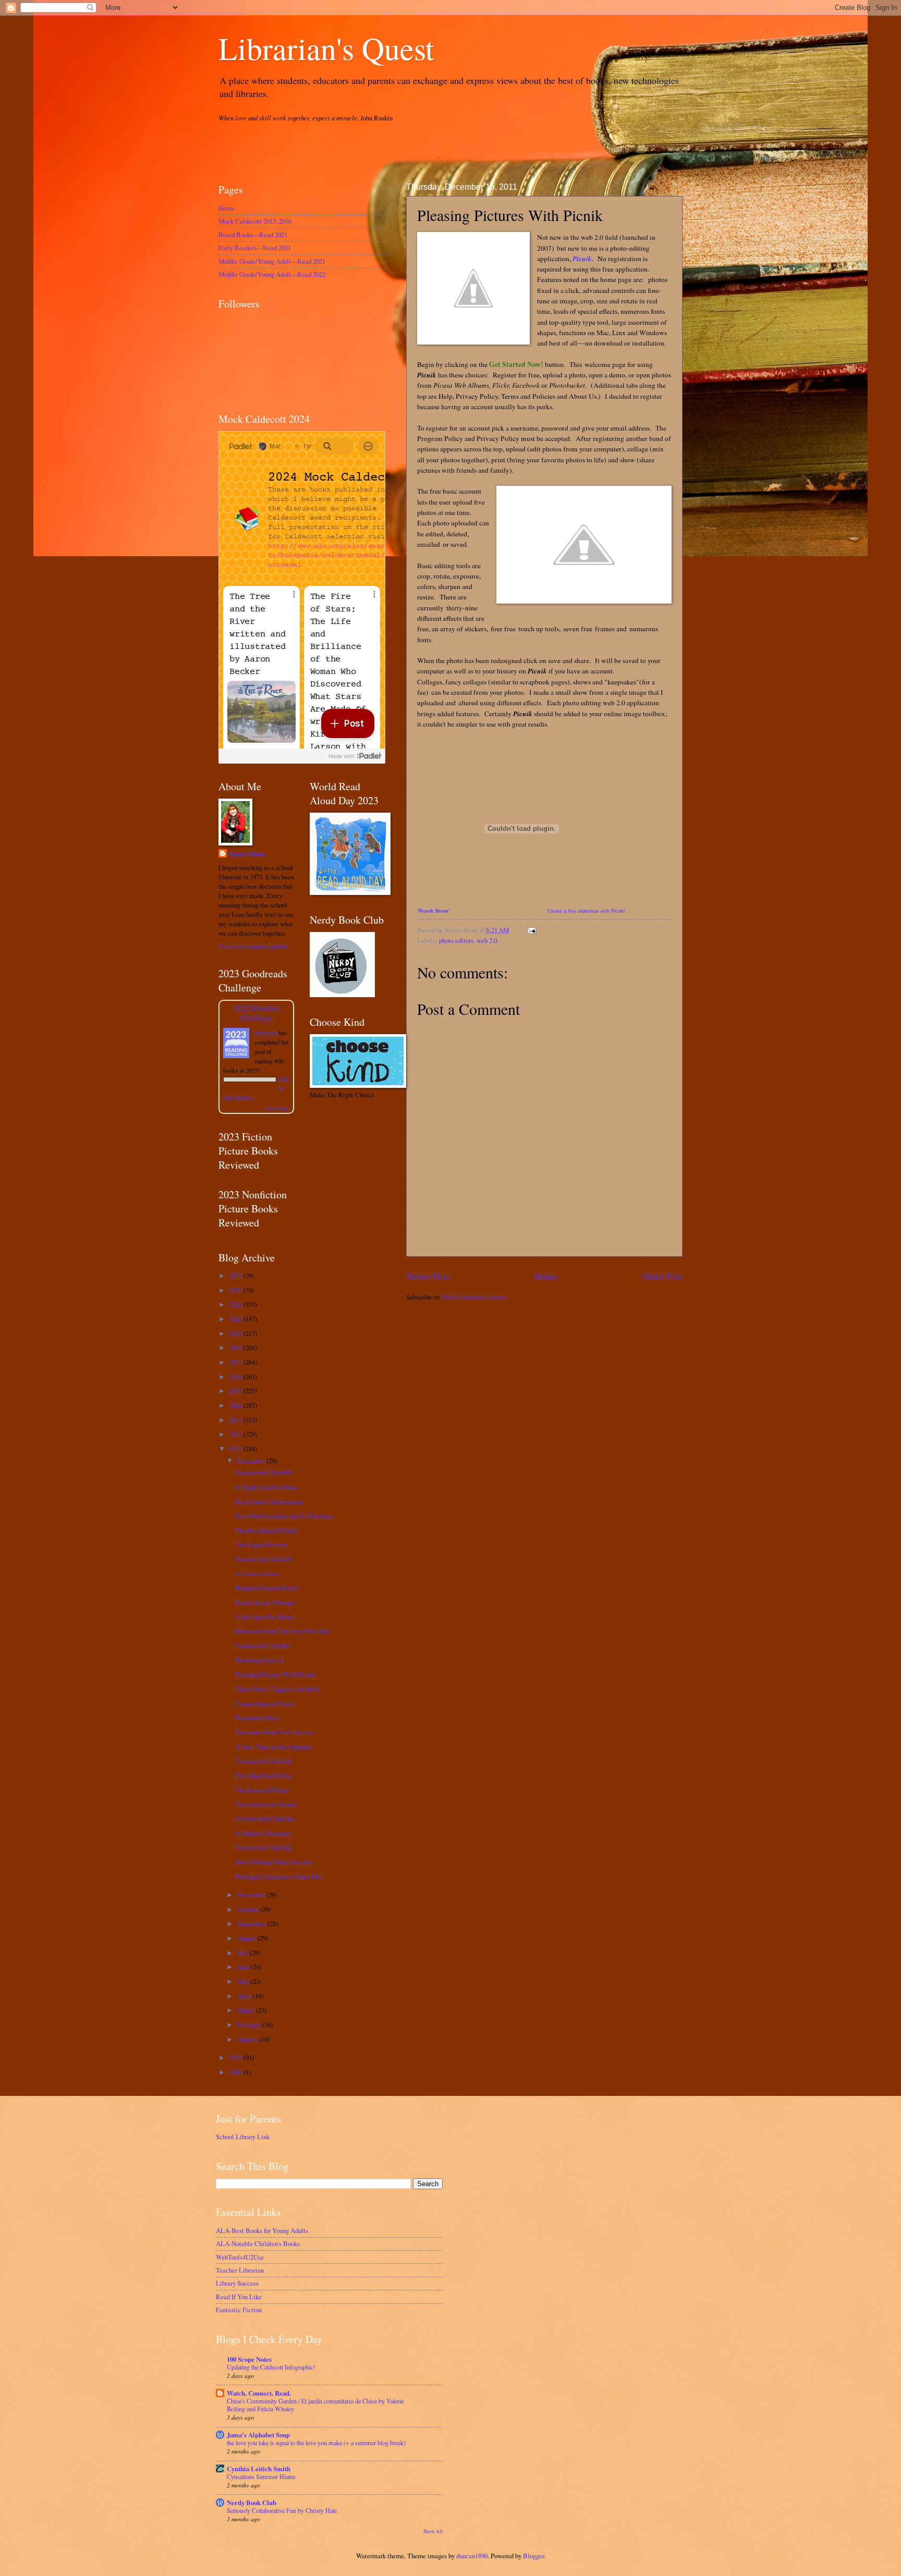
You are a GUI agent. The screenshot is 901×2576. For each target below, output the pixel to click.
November (252, 1895)
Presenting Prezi (257, 1718)
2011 (236, 1449)
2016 (236, 1377)
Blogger (533, 2556)
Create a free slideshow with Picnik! (587, 911)
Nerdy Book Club (252, 2503)
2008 (236, 2072)
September (252, 1923)
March (247, 2010)
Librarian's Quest (326, 48)
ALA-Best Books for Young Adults (262, 2230)
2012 (236, 1434)
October (249, 1909)
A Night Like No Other (266, 1487)
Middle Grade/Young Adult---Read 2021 (272, 261)
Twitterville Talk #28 (264, 1559)
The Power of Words (262, 1790)
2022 (236, 1290)
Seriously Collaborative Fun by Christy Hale (282, 2510)
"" (433, 911)
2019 (236, 1333)
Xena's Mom (247, 854)
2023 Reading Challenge (257, 1012)
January (248, 2039)
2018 (236, 1347)
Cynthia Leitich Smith (259, 2469)
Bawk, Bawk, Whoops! (266, 1602)
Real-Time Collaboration (269, 1502)
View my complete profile (253, 946)
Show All (433, 2531)
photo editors (456, 940)
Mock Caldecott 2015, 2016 (255, 221)
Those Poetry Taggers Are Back (277, 1689)
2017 (236, 1362)
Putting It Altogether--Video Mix (279, 1876)
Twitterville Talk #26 (264, 1761)
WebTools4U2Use (240, 2257)
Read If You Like (239, 2297)
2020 (236, 1319)
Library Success (237, 2283)
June (244, 1967)
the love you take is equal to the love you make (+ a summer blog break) (316, 2443)
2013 (236, 1420)
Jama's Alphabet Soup (258, 2435)
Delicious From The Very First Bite (283, 1631)
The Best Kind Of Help (266, 1530)
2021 (236, 1304)
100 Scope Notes (249, 2359)
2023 (236, 1275)
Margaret (266, 1033)
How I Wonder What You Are (274, 1862)
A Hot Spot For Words (264, 1617)
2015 (236, 1391)
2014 (236, 1405)
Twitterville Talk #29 (264, 1473)
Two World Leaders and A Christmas (284, 1516)
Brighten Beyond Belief (267, 1588)
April (245, 1996)
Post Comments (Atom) (474, 1297)
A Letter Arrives (257, 1574)
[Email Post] (530, 930)
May (244, 1981)
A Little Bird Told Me (265, 1819)
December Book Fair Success (275, 1732)
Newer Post (428, 1276)
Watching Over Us (260, 1660)
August (247, 1938)
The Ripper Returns (261, 1544)
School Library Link (243, 2137)
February (250, 2025)
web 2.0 (487, 940)
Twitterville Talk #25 (264, 1847)
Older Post (662, 1276)
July (243, 1953)
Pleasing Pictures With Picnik (275, 1674)
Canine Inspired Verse (265, 1703)
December (252, 1461)
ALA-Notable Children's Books (258, 2243)
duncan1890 (472, 2556)
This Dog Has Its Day (264, 1775)
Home (546, 1276)
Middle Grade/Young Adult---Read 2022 (272, 274)
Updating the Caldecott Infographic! (271, 2367)
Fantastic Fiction (239, 2310)
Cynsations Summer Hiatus (261, 2476)
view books (277, 1108)
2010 (236, 2057)
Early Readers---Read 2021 (255, 248)
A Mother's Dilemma (263, 1833)
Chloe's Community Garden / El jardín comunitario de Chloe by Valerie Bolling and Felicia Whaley (315, 2405)
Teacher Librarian (240, 2270)
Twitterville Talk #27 (264, 1646)
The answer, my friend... (267, 1804)
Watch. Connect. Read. (259, 2393)
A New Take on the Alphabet (274, 1747)
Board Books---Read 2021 (253, 235)
